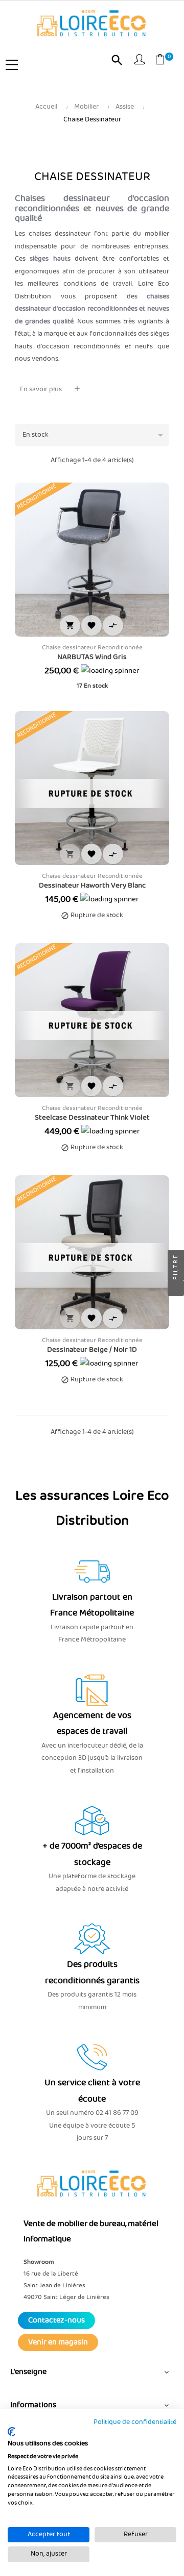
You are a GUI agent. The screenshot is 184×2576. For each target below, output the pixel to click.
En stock (95, 435)
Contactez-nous (56, 2320)
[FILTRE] (176, 1288)
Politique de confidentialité (135, 2422)
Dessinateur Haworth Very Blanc (92, 886)
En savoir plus (41, 389)
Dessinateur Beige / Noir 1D (92, 1350)
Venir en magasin (58, 2342)
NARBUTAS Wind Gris (92, 657)
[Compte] (140, 61)
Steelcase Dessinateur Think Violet (92, 1118)
